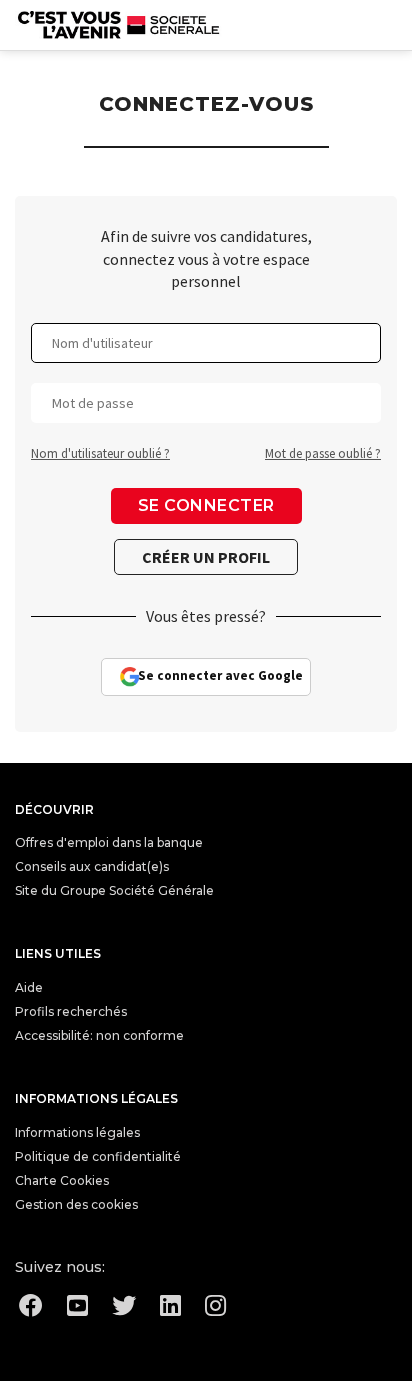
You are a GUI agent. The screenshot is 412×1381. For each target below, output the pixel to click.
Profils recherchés (71, 1011)
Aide (29, 987)
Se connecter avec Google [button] (220, 675)
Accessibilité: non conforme (99, 1035)
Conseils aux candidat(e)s (92, 866)
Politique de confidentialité (98, 1156)
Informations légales (77, 1132)
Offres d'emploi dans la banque (109, 842)
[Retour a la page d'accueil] (119, 25)
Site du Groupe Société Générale (114, 890)
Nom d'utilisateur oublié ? (100, 453)
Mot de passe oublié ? (323, 453)
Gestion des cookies (76, 1204)
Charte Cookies (62, 1180)
